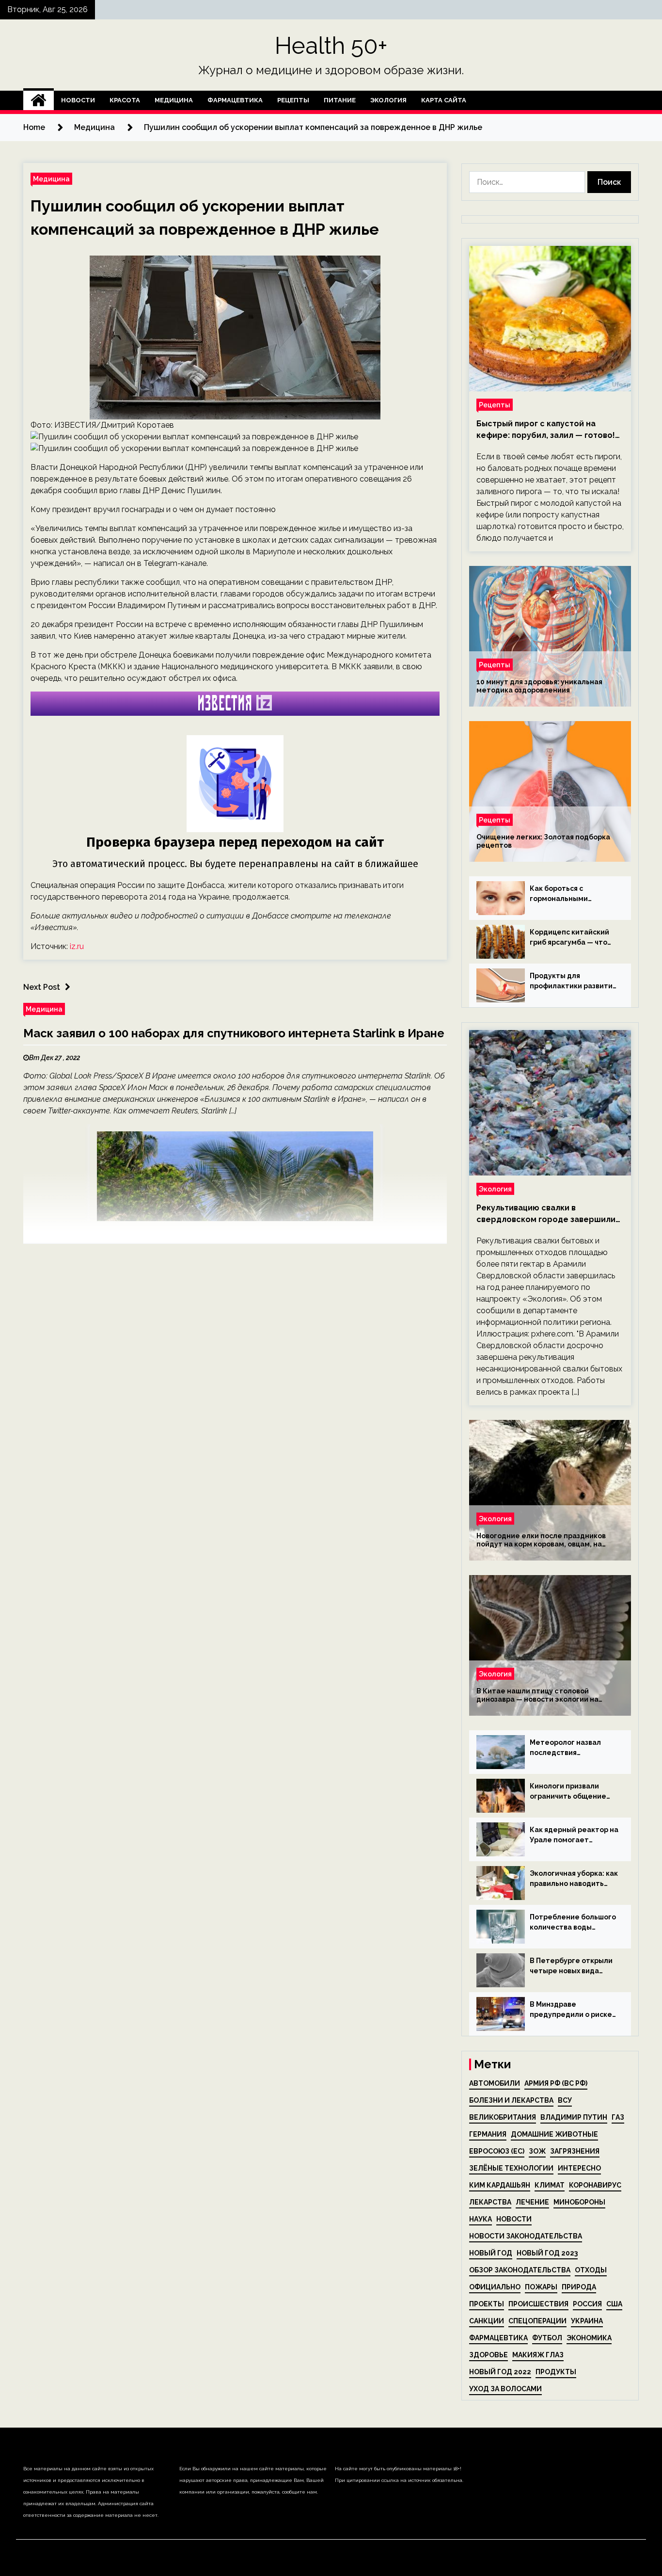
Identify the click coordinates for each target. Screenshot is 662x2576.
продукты (556, 2372)
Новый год (491, 2253)
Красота (125, 100)
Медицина (174, 100)
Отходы (591, 2270)
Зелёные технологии (511, 2168)
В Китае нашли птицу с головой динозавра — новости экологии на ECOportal (537, 1695)
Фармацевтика (235, 100)
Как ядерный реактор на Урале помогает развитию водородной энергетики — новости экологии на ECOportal (574, 1835)
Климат (550, 2185)
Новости (78, 100)
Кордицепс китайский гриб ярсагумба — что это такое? (569, 938)
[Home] (39, 100)
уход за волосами (505, 2389)
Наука (481, 2219)
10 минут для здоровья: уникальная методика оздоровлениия (539, 686)
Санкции (487, 2321)
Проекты (487, 2304)
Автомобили (495, 2083)
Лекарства (490, 2202)
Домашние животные (554, 2134)
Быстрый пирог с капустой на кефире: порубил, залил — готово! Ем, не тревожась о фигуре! (546, 430)
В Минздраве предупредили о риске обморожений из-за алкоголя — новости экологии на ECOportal (571, 2010)
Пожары (541, 2287)
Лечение (532, 2202)
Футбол (547, 2338)
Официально (495, 2287)
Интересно (579, 2168)
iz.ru (77, 946)
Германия (488, 2134)
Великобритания (503, 2117)
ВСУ (565, 2100)
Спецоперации (537, 2321)
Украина (587, 2321)
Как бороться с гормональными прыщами (559, 894)
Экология (388, 100)
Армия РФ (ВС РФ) (556, 2083)
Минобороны (579, 2202)
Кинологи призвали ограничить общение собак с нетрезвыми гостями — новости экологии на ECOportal (570, 1792)
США (614, 2304)
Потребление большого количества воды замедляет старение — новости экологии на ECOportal (573, 1923)
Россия (587, 2304)
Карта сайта (444, 100)
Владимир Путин (574, 2117)
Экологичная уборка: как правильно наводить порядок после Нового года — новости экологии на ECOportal (574, 1879)
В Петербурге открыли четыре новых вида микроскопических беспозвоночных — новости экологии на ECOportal (571, 1966)
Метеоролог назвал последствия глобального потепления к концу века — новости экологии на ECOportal (570, 1748)
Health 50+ (331, 46)
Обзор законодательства (520, 2270)
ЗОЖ (537, 2151)
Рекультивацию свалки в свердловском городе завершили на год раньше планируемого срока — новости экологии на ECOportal (550, 1214)
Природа (579, 2287)
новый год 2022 (500, 2372)
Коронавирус (595, 2185)
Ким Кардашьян (500, 2185)
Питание (340, 100)
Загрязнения (575, 2151)
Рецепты (293, 100)
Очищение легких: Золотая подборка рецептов (543, 841)
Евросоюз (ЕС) (497, 2151)
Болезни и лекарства (511, 2100)
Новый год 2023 (547, 2253)
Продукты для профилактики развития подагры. (573, 982)
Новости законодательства (526, 2236)
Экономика (589, 2338)
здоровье (489, 2355)
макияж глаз (538, 2355)
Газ (618, 2117)
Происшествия (538, 2304)
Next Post (42, 987)
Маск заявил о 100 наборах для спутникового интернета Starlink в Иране (234, 1033)
